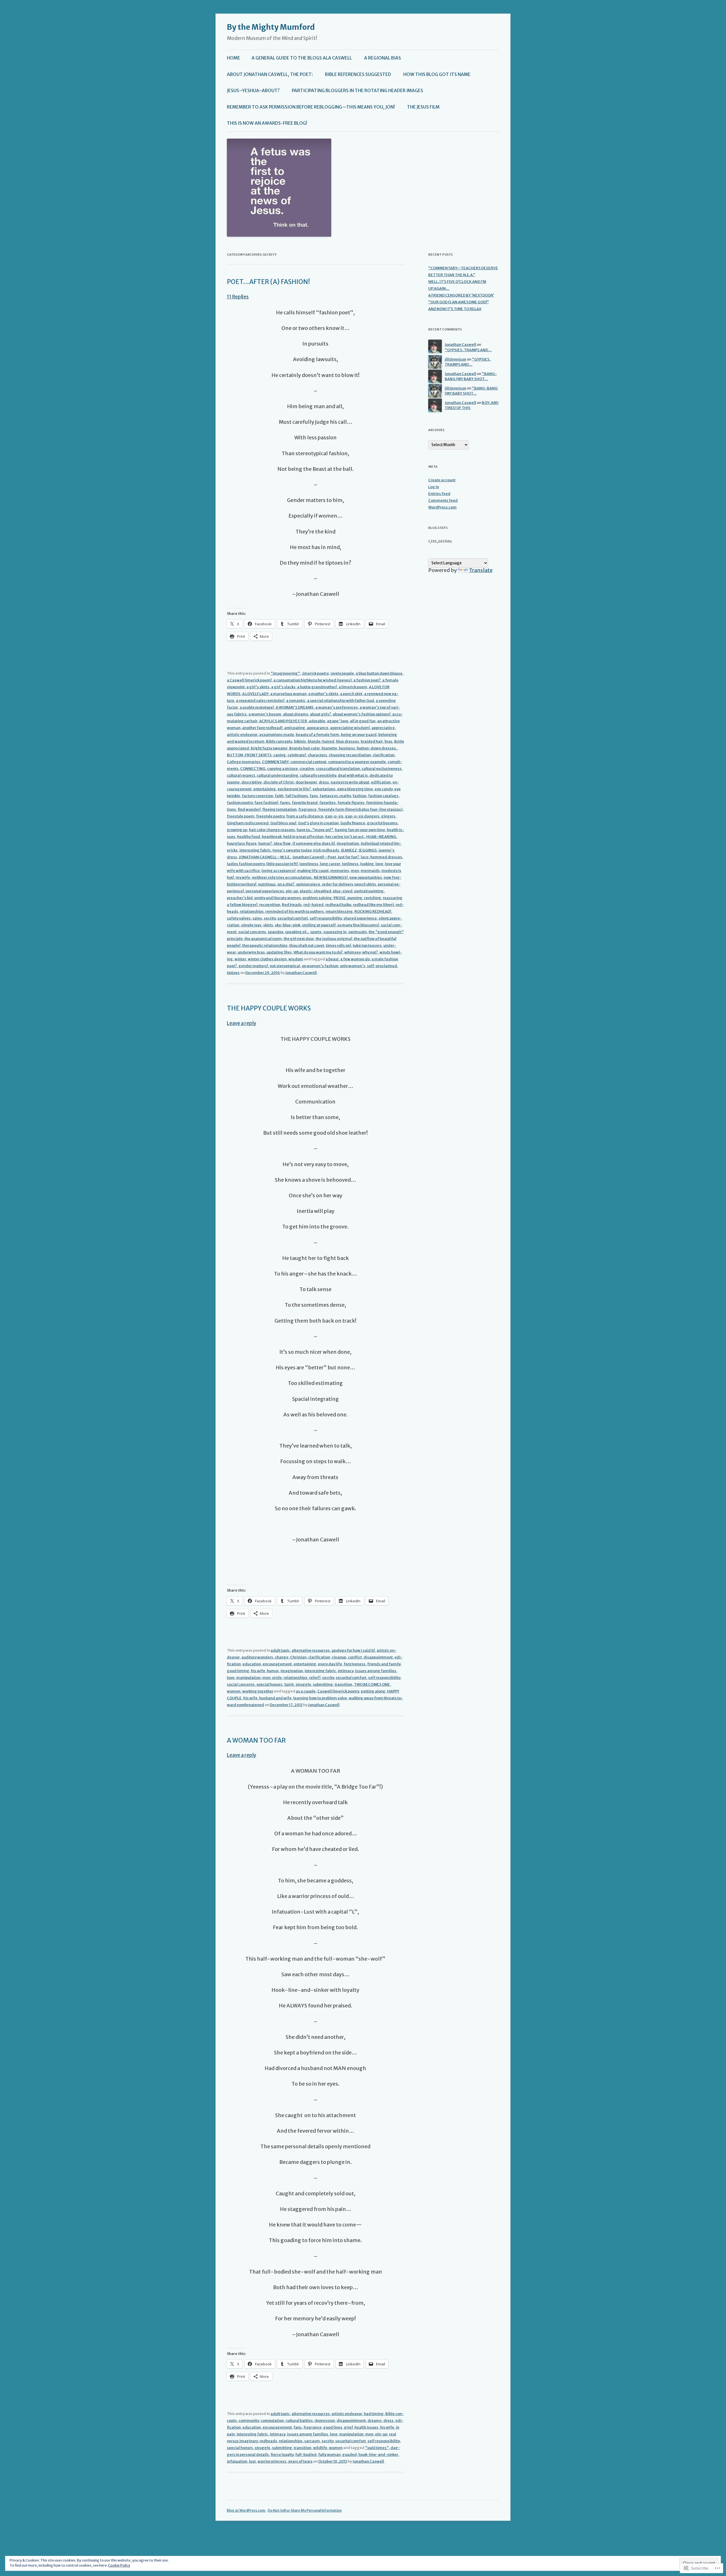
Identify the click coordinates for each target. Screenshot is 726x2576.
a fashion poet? (367, 680)
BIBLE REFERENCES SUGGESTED (358, 74)
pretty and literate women (278, 898)
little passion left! (282, 864)
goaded (350, 2455)
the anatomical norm (263, 939)
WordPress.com (442, 507)
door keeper (306, 782)
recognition (270, 905)
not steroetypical (285, 966)
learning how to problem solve (320, 1698)
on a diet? (286, 884)
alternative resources (311, 1650)
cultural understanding (277, 775)
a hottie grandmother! (317, 687)
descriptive (252, 782)
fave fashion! (266, 803)
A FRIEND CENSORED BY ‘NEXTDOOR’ (461, 295)
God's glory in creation (318, 823)
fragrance (307, 809)
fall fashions (297, 796)
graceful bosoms (382, 823)
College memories (244, 762)
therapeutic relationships (265, 945)
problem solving (317, 898)
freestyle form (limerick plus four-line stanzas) (360, 809)
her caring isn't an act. (345, 837)
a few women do (355, 959)
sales (257, 918)
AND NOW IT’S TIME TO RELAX (455, 309)
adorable (317, 721)
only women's (353, 966)
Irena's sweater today (292, 850)
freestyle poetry (270, 816)
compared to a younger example (357, 762)
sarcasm (312, 2441)
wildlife (320, 2448)
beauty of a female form (317, 735)
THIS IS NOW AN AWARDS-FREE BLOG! (267, 123)
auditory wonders (257, 1657)
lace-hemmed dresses (381, 857)
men (355, 871)
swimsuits (358, 932)
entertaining (265, 789)
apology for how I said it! (353, 1650)
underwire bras (251, 952)
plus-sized (343, 891)
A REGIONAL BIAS (383, 58)
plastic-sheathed (315, 891)
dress (324, 782)
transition (343, 1684)
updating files (279, 952)
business (347, 748)
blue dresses (348, 741)
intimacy (346, 1671)
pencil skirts (365, 884)
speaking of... (297, 932)
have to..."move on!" (315, 830)
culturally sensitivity (318, 775)
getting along (373, 1691)
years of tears (300, 2461)
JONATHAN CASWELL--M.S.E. (265, 857)
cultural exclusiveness (382, 769)
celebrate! (297, 755)
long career (330, 864)
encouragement (277, 1664)
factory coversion (258, 796)
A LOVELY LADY (255, 694)
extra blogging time (355, 789)
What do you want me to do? (318, 952)
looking (367, 864)
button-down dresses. (377, 748)
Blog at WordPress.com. (246, 2510)
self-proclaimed (382, 966)
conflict (355, 1657)
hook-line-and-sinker (378, 2455)
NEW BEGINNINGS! (331, 877)
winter (240, 959)
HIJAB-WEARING (381, 837)
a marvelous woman (288, 694)
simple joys (251, 925)
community (249, 2421)
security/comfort (293, 918)
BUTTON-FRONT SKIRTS (249, 755)
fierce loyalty (282, 2455)
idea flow (282, 843)
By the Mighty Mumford (271, 27)
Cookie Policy (119, 2565)
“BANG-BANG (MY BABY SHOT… (471, 376)
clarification (384, 755)
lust (252, 2461)
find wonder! (249, 809)
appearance (318, 728)
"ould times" (377, 2448)
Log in (434, 487)
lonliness (350, 864)
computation (272, 2421)
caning (280, 755)
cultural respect (241, 775)
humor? (265, 843)
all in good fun (363, 721)
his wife (258, 1671)
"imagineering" (285, 673)
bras (389, 741)
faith (279, 796)
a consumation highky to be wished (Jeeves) (313, 680)
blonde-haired (321, 741)
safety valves (239, 918)
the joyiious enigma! (334, 939)
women (234, 1691)
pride (277, 1678)
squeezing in (335, 932)
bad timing (374, 2414)
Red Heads (292, 905)
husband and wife (275, 1698)
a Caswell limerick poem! (249, 680)
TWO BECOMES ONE (372, 1684)
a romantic (296, 701)
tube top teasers (367, 945)
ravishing (373, 898)
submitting (323, 1684)
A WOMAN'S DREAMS (295, 707)
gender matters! (253, 966)
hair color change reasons (272, 830)
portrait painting (369, 891)
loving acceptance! (278, 871)
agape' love (338, 721)
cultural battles (299, 2421)
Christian (298, 1657)
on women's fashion (320, 966)
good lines (333, 2427)
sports (316, 932)
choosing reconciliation (350, 755)
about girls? (320, 714)
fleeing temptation (279, 809)
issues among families (376, 1671)
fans (314, 796)
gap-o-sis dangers (362, 816)
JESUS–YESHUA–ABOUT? (253, 91)
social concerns (252, 932)
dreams (375, 2421)
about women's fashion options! (362, 714)
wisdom (296, 959)
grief (348, 2427)
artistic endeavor (242, 735)
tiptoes (233, 973)
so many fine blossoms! (358, 925)
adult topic (280, 1650)
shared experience (360, 918)
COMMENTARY (275, 762)
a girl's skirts (258, 687)
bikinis (300, 741)
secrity (270, 918)
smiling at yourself (319, 925)
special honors (269, 1684)
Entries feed (439, 494)
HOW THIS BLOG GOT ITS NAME (437, 74)
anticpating (295, 728)
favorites (328, 803)
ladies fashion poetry (246, 864)
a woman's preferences (337, 707)
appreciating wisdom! (350, 728)
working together (258, 1691)
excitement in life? (294, 789)
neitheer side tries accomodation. (282, 877)
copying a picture (282, 769)
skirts (268, 925)
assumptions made (277, 735)
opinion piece (308, 884)
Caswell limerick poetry (338, 1691)
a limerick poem (353, 687)
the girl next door (299, 939)
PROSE (340, 898)
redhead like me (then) (373, 905)
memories (340, 871)
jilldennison (455, 359)
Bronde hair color (305, 748)
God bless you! (283, 823)
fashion (359, 796)
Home (234, 58)
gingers (388, 816)
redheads (268, 2441)
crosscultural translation (338, 769)
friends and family (384, 1664)
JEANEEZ (349, 850)
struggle (303, 1684)
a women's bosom (265, 714)
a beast (332, 959)
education (252, 1664)
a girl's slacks (283, 687)
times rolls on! (338, 945)
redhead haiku (338, 905)
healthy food (249, 837)
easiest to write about (350, 782)
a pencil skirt (351, 694)
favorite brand (305, 803)
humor (273, 1671)
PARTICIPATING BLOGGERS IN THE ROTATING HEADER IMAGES (357, 91)
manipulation (248, 1678)
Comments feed (443, 500)
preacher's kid (240, 898)
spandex (276, 932)
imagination (348, 843)
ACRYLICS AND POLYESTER (283, 721)
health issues (366, 2427)
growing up (237, 830)
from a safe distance (305, 816)
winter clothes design (267, 959)
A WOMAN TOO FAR (256, 1740)
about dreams (296, 714)
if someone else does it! (314, 843)
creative (307, 769)
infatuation (237, 2461)
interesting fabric (255, 850)
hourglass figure (242, 843)
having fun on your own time (360, 830)
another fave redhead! (262, 728)
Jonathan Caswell (301, 973)
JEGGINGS (368, 850)
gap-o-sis (334, 816)
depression (325, 2421)
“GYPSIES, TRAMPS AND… (468, 350)
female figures (351, 803)
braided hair (372, 741)
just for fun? (348, 857)
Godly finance (353, 823)
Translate (481, 570)
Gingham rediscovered (248, 823)
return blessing (339, 911)
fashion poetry (240, 803)
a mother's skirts (323, 694)
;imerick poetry (315, 673)
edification (381, 782)
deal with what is (353, 775)
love (379, 864)
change (282, 1657)
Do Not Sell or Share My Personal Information (305, 2510)
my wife (243, 877)
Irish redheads (326, 850)
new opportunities (366, 877)
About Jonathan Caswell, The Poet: (270, 74)
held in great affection (303, 837)
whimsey (352, 952)
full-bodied (306, 2455)
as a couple (306, 1691)
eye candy (384, 789)
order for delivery (337, 884)
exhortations (324, 789)
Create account (442, 480)
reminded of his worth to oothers (295, 911)
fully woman (329, 2455)
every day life (330, 1664)
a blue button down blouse (379, 673)
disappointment (378, 1657)
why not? (370, 952)
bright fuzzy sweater (269, 748)
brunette (329, 748)
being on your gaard (359, 735)
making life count (313, 871)
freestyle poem (241, 816)
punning (355, 898)
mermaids (370, 871)
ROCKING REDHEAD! (373, 911)
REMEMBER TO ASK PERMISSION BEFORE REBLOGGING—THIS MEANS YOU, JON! (311, 107)
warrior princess (272, 2461)
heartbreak (272, 837)
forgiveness (355, 1664)
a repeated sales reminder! (260, 701)
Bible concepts (279, 741)
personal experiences (265, 891)
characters (317, 755)
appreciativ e (383, 728)
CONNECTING (253, 769)
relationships (252, 911)
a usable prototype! (257, 707)
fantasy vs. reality (335, 796)
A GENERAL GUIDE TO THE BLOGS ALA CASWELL (302, 58)
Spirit (289, 1684)
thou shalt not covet (307, 945)
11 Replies (238, 297)
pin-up (292, 891)
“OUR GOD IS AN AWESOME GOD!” (459, 302)
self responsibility (326, 918)
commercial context (308, 762)
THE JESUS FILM (423, 107)
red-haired (314, 905)
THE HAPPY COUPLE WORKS (269, 1008)
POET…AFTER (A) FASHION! (268, 282)
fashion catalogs (383, 796)
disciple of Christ (279, 782)
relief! (315, 1678)
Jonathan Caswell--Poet (314, 857)
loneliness (309, 864)
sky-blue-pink (288, 925)
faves (285, 803)
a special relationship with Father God (341, 701)
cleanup (339, 1657)
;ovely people (342, 673)
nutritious (267, 884)
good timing (238, 1671)
